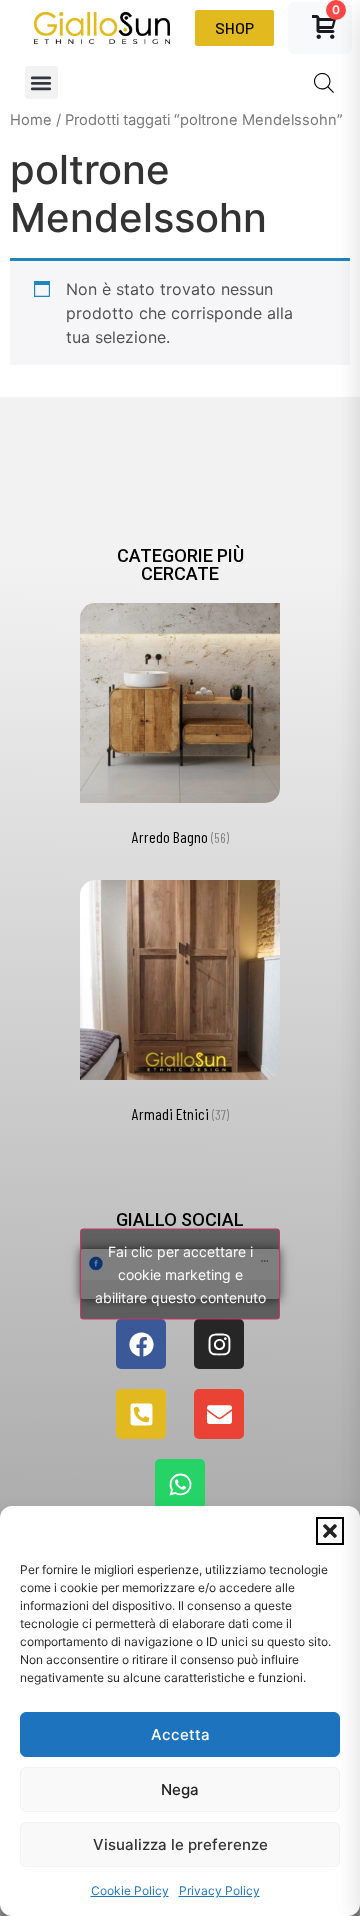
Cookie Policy (130, 1890)
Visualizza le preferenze (180, 1844)
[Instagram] (219, 1344)
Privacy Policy (219, 1890)
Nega (180, 1789)
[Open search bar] (324, 82)
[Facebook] (141, 1344)
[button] (330, 1531)
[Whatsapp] (180, 1484)
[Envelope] (219, 1414)
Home (31, 120)
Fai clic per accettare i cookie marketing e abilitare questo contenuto (180, 1274)
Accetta (180, 1734)
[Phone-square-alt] (141, 1414)
